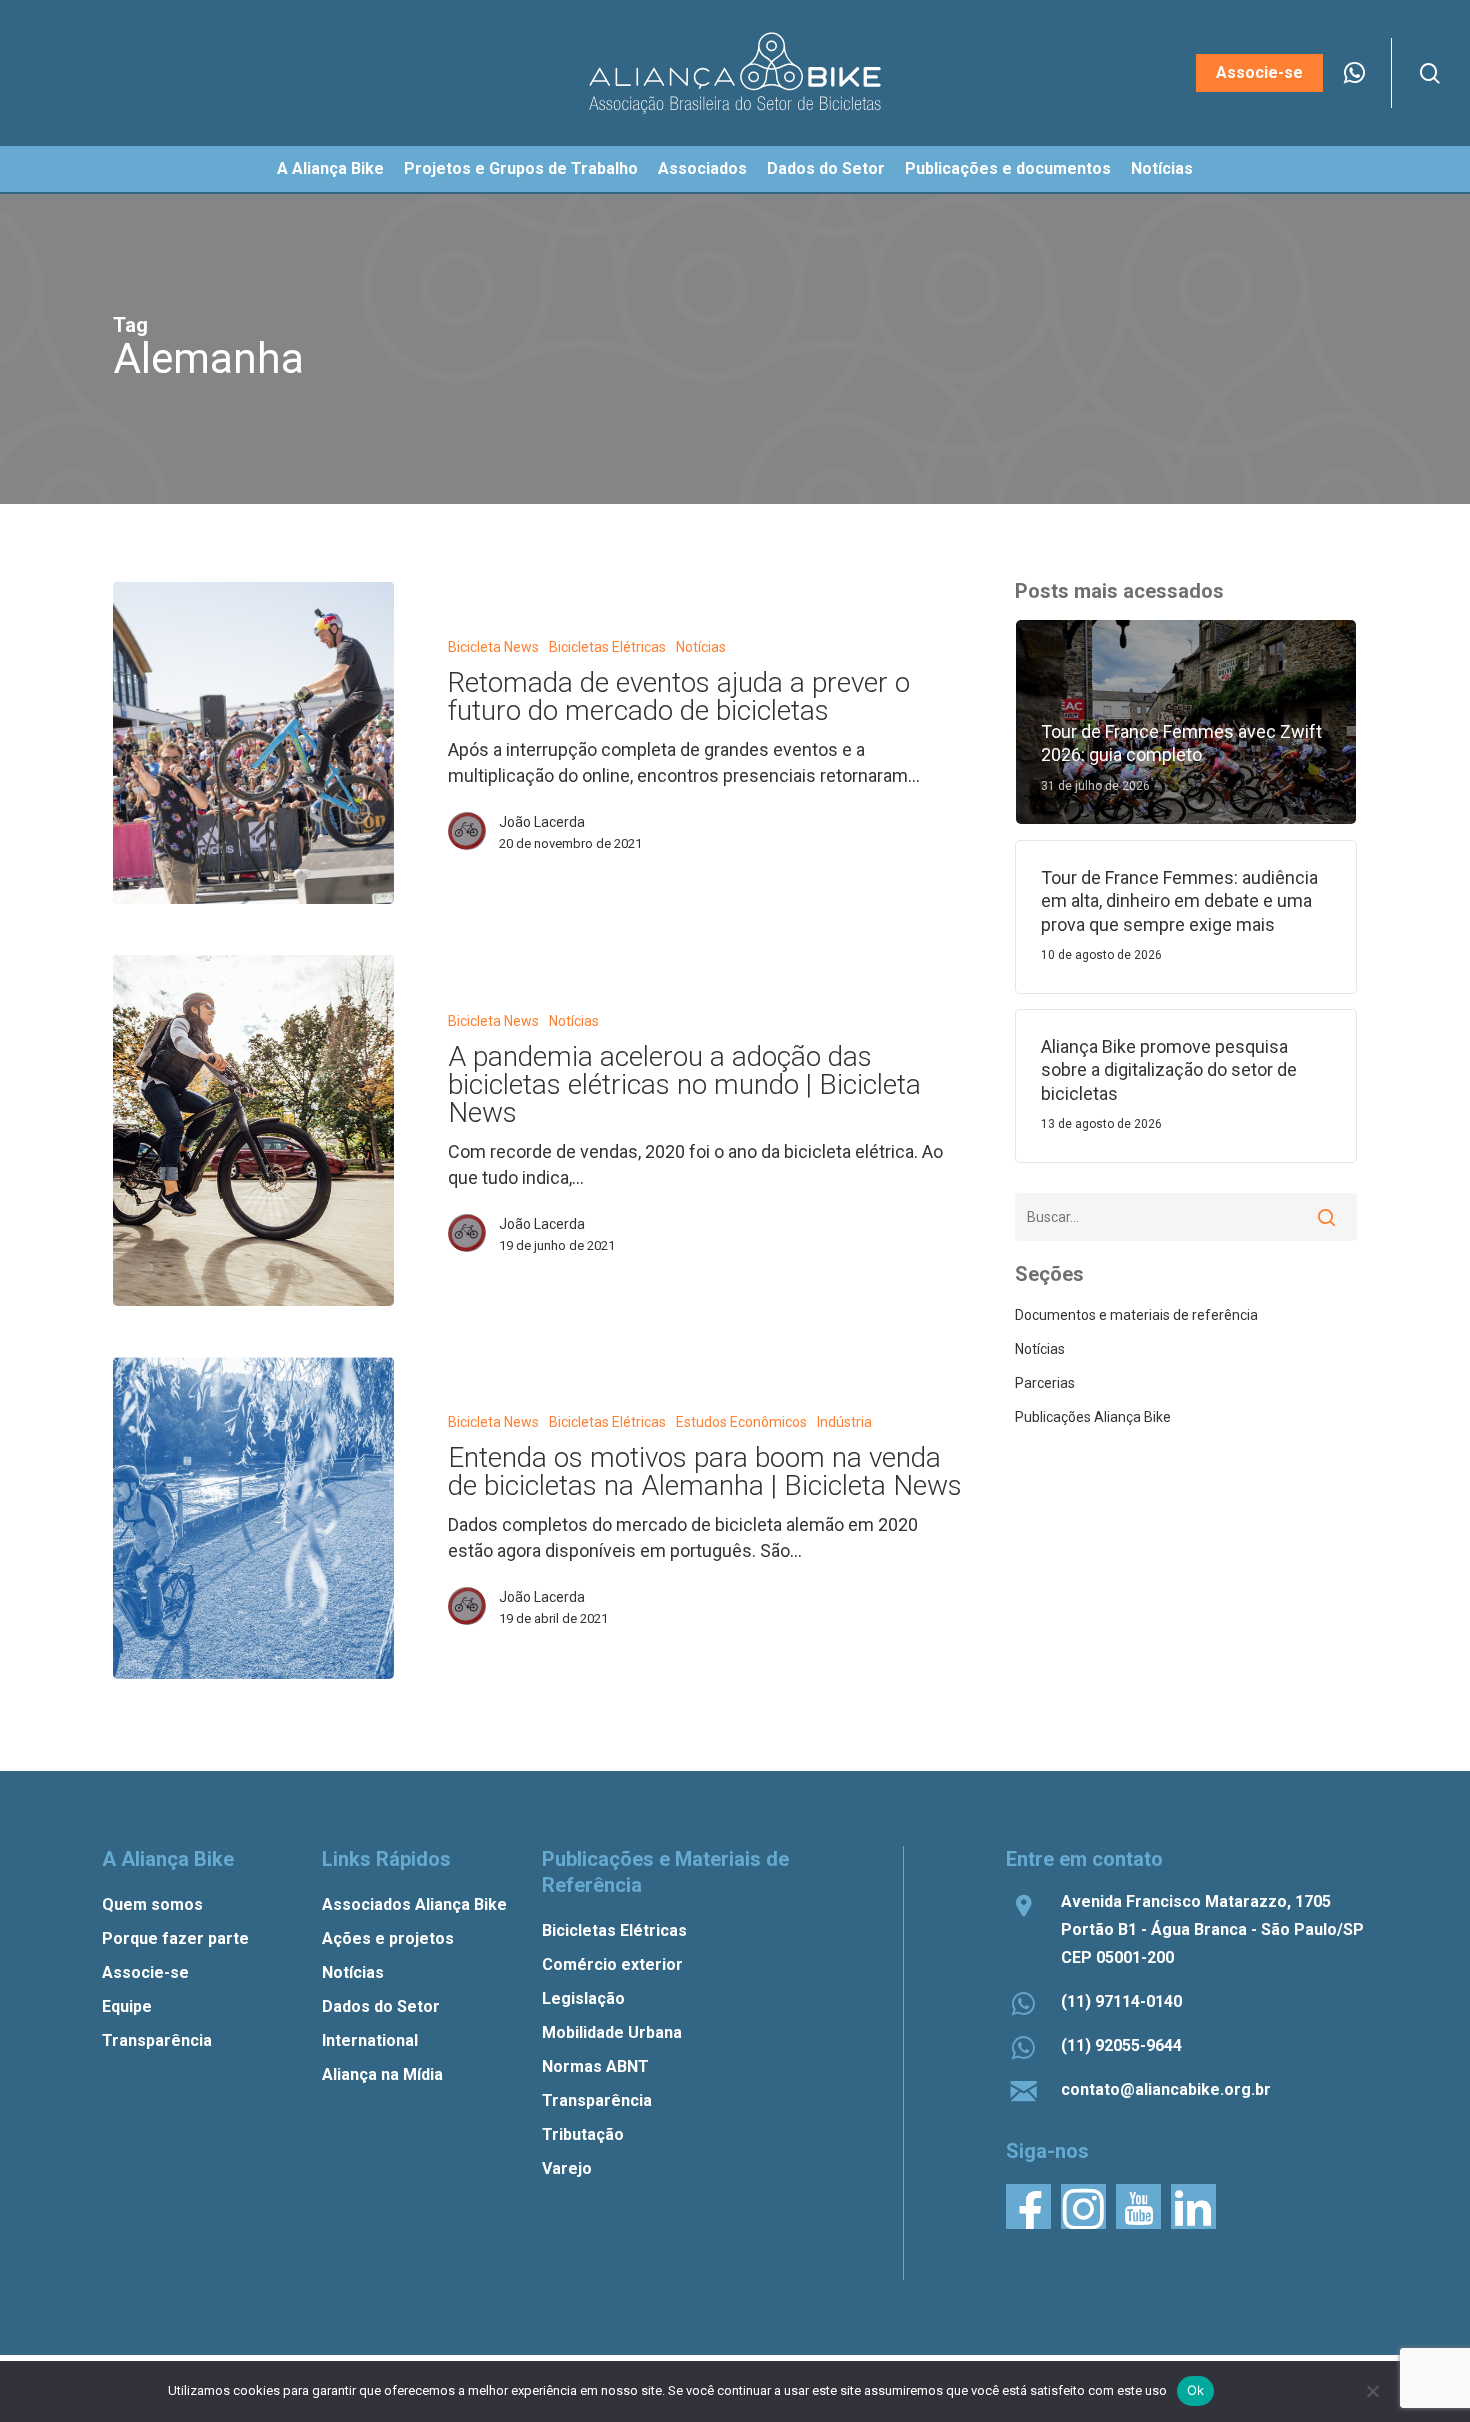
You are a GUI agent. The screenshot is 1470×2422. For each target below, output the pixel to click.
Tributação (583, 2134)
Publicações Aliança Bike (1093, 1417)
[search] (1430, 73)
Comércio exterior (612, 1964)
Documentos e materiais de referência (1136, 1315)
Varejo (567, 2168)
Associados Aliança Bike (414, 1904)
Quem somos (152, 1904)
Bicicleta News (493, 647)
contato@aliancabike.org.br (1166, 2089)
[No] (1372, 2391)
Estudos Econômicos (741, 1422)
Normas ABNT (595, 2066)
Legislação (583, 1998)
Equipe (127, 2006)
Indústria (844, 1422)
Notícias (701, 647)
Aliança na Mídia (382, 2074)
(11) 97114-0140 (1121, 2001)
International (370, 2040)
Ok (1196, 2390)
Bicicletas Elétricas (607, 647)
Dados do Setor (381, 2006)
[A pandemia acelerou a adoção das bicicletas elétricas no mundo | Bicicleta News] (253, 1130)
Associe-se (145, 1972)
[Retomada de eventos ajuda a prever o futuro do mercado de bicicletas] (253, 743)
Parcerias (1045, 1383)
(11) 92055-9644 (1121, 2045)
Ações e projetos (388, 1938)
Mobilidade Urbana (612, 2032)
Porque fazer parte (175, 1938)
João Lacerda (542, 822)
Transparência (157, 2040)
